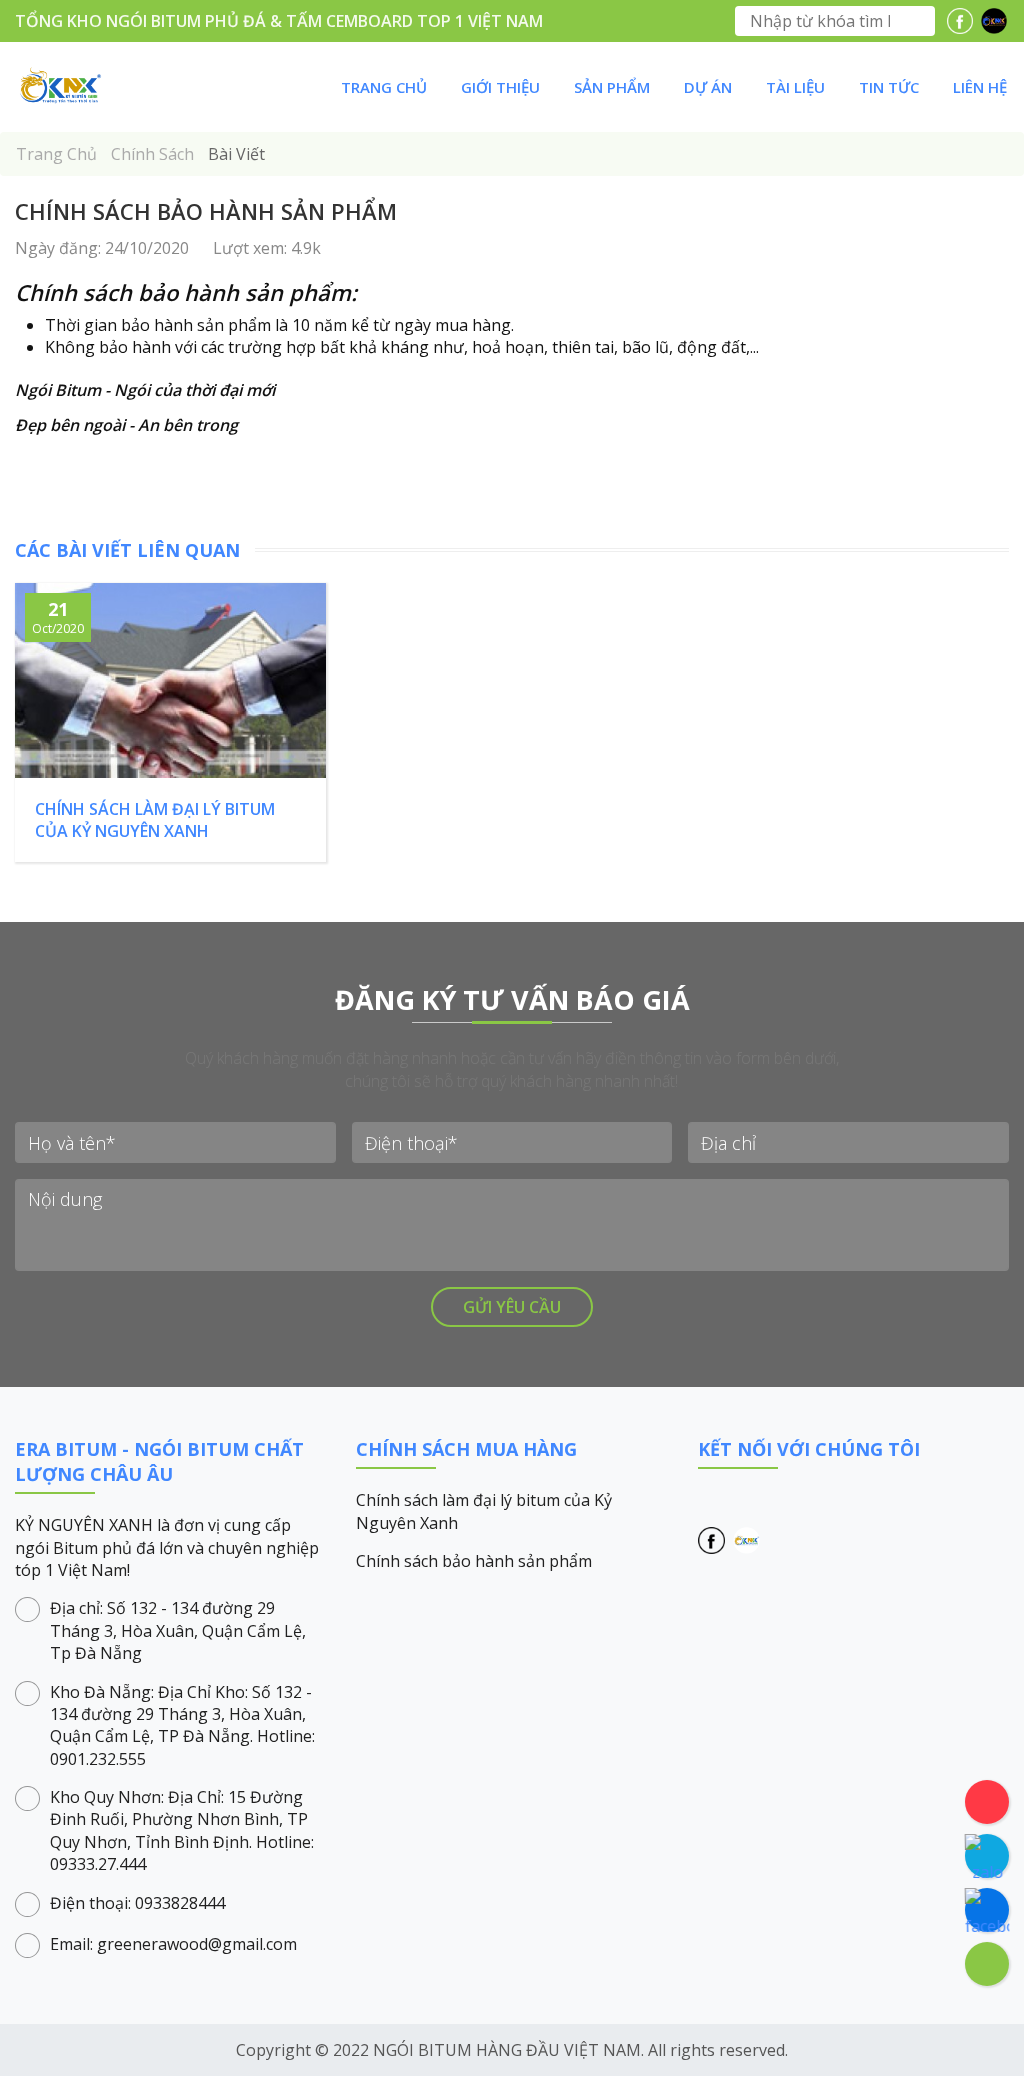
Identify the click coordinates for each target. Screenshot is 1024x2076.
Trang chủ (58, 154)
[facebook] (960, 21)
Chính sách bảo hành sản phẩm (474, 1561)
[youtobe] (994, 21)
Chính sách (154, 154)
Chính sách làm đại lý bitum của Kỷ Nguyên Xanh (484, 1511)
